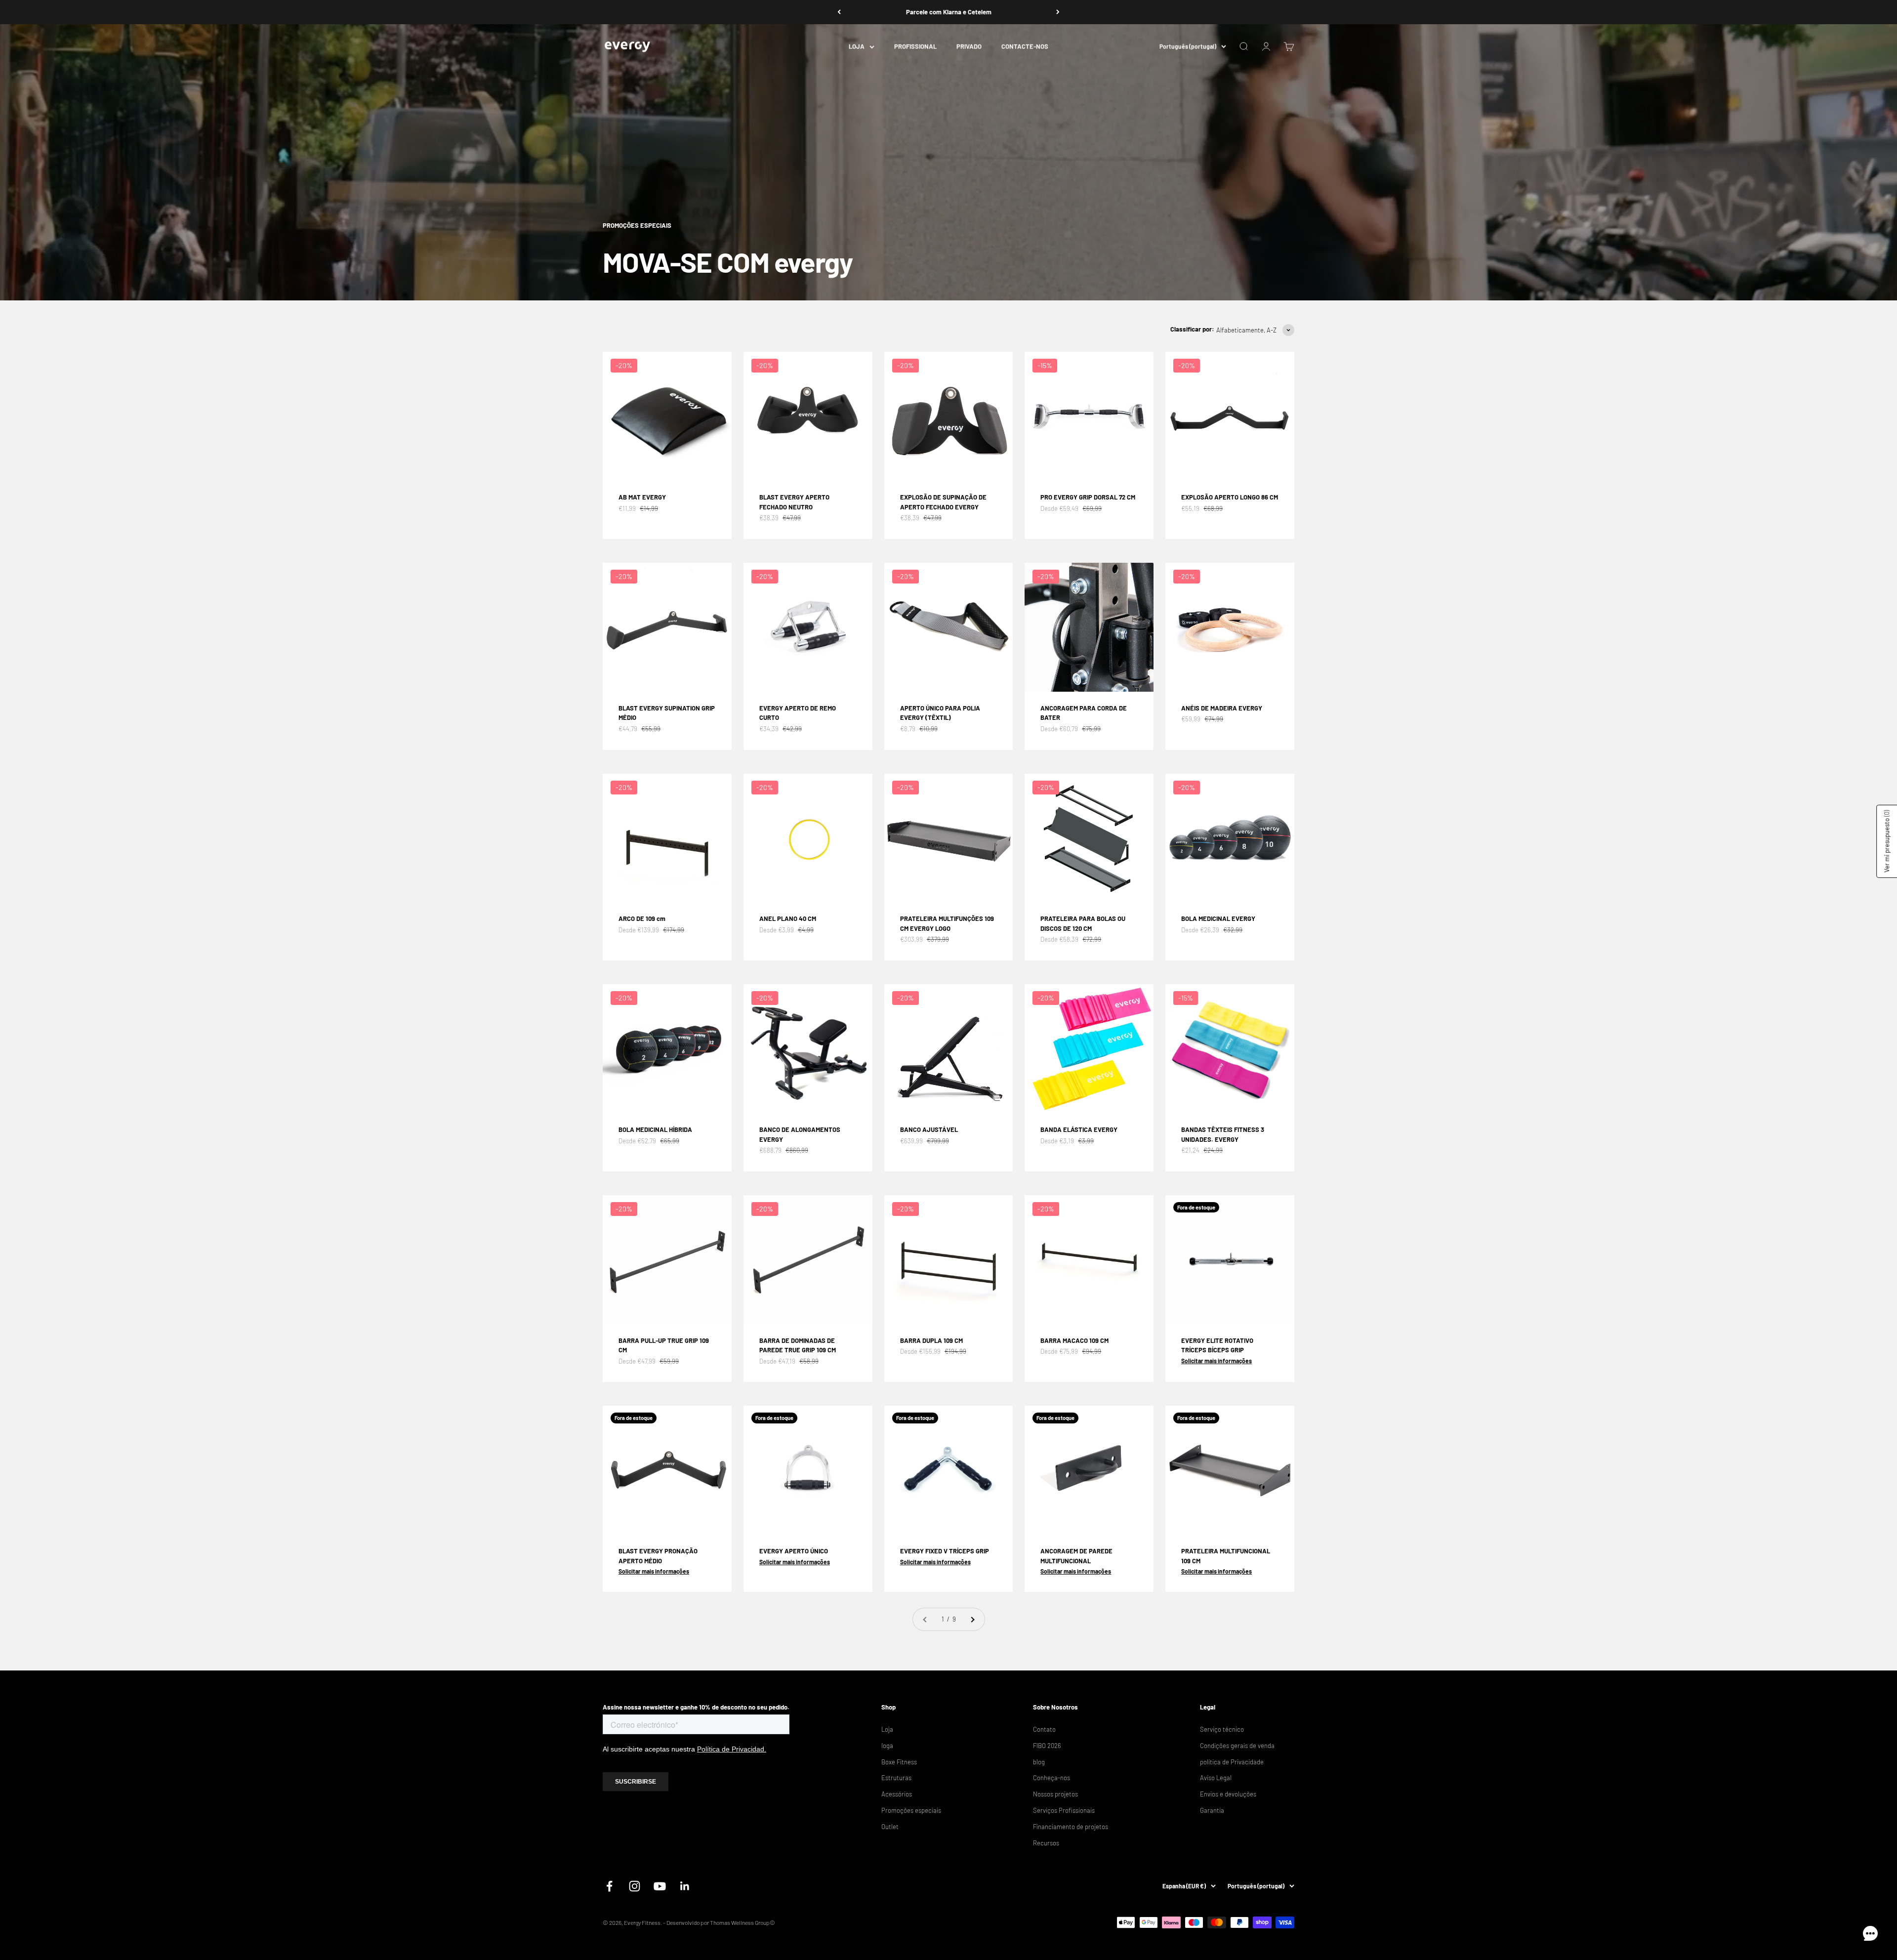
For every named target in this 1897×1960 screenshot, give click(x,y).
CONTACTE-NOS (1025, 46)
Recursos (1046, 1843)
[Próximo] (1058, 12)
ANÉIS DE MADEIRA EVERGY (1222, 708)
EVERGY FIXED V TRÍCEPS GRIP (945, 1551)
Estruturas (896, 1778)
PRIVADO (969, 46)
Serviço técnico (1222, 1729)
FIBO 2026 (1047, 1746)
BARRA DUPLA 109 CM (931, 1340)
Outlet (890, 1827)
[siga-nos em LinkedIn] (685, 1886)
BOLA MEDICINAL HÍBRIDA (655, 1129)
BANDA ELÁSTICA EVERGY (1079, 1129)
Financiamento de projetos (1071, 1827)
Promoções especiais (911, 1810)
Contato (1044, 1729)
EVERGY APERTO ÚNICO (794, 1551)
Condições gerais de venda (1237, 1746)
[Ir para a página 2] (972, 1619)
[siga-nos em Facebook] (609, 1886)
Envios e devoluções (1228, 1794)
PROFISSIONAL (915, 46)
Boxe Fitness (899, 1762)
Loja (887, 1729)
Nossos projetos (1055, 1794)
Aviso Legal (1216, 1778)
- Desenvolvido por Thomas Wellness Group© (719, 1922)
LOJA (857, 46)
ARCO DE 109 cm (642, 918)
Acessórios (897, 1794)
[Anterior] (839, 12)
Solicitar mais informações (1217, 1361)
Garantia (1212, 1810)
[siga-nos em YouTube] (660, 1886)
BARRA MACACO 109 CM (1074, 1340)
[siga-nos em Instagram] (635, 1886)
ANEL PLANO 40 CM (788, 918)
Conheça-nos (1052, 1778)
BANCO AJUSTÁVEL (929, 1129)
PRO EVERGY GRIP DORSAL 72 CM (1088, 497)
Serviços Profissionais (1064, 1810)
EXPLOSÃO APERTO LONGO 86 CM (1230, 497)
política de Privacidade (1232, 1762)
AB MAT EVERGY (642, 497)
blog (1039, 1762)
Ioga (887, 1746)
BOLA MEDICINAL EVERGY (1218, 918)
